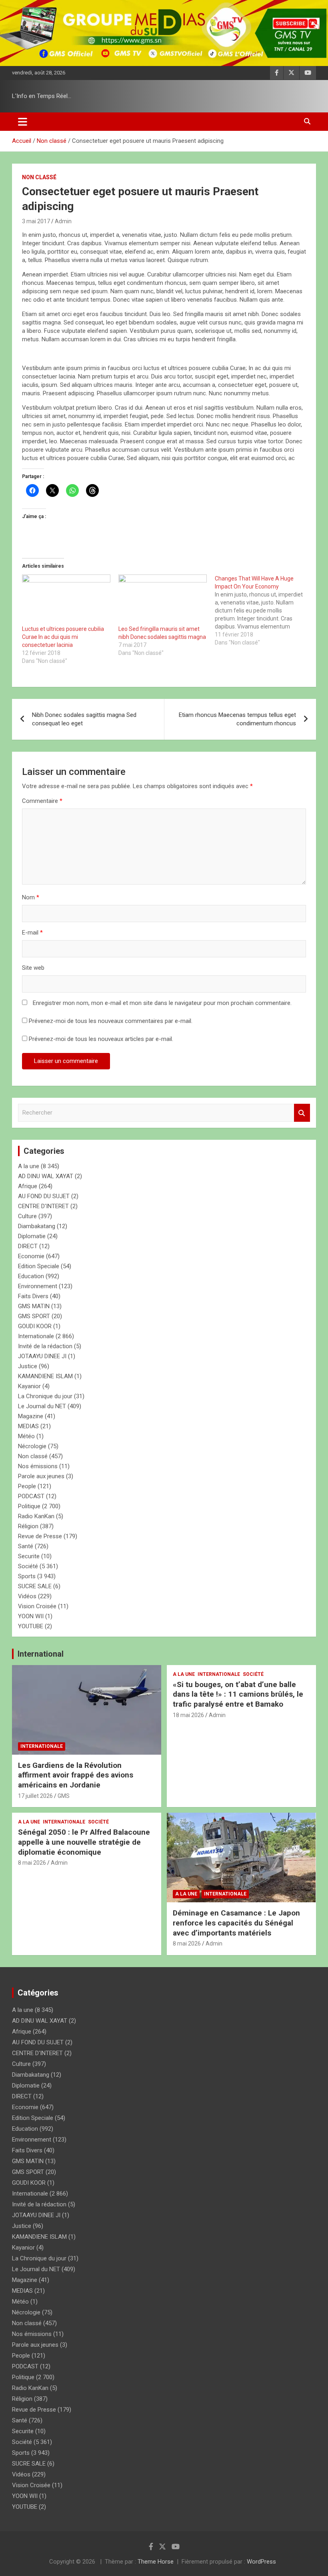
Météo (26, 1436)
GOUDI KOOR (35, 1326)
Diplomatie (32, 1236)
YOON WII (31, 1616)
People (27, 1486)
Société (28, 1566)
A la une (29, 1166)
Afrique (28, 1186)
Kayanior (29, 1386)
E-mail (32, 933)
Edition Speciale (39, 1266)
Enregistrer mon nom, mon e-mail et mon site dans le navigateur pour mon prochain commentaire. (162, 1003)
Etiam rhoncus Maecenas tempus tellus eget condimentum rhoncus (237, 719)
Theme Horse (156, 2562)
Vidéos (27, 1596)
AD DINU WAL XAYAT (46, 1176)
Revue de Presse (40, 1536)
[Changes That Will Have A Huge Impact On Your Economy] (263, 610)
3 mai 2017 (36, 221)
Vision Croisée (37, 1606)
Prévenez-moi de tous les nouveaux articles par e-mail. (101, 1039)
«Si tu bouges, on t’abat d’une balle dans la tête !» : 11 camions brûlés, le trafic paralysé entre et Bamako (238, 1694)
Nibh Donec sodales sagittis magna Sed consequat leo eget (84, 719)
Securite (29, 1556)
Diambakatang (37, 1226)
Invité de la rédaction (45, 1346)
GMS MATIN (34, 1306)
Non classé (39, 177)
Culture (27, 1216)
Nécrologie (32, 1446)
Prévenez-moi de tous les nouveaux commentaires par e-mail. (111, 1021)
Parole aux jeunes (41, 1476)
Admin (63, 221)
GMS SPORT (34, 1316)
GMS (64, 1796)
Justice (28, 1366)
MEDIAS (28, 1426)
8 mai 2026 (32, 1863)
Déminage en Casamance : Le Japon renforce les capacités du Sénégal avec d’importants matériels (236, 1923)
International (41, 1654)
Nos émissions (38, 1466)
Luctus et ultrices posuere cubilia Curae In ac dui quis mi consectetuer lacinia (63, 637)
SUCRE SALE (35, 1586)
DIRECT (28, 1246)
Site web (33, 968)
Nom (31, 897)
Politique (29, 1506)
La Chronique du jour (45, 1396)
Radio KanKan (36, 1516)
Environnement (38, 1286)
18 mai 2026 (188, 1715)
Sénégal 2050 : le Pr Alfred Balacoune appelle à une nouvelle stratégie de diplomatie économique (84, 1842)
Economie (31, 1256)
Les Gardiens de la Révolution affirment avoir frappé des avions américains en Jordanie (76, 1775)
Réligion (28, 1526)
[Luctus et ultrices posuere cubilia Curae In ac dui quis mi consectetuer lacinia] (66, 600)
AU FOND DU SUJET (44, 1196)
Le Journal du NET (42, 1406)
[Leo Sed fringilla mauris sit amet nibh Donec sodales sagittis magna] (163, 600)
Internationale (36, 1336)
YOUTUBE (31, 1626)
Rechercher (302, 1113)
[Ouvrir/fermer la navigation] (23, 122)
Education (31, 1276)
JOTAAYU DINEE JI (42, 1356)
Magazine (31, 1416)
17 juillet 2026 (35, 1796)
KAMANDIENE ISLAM (45, 1376)
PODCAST (31, 1496)
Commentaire (42, 801)
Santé (26, 1546)
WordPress (261, 2562)
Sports (27, 1576)
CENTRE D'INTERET (43, 1206)
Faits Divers (33, 1296)
